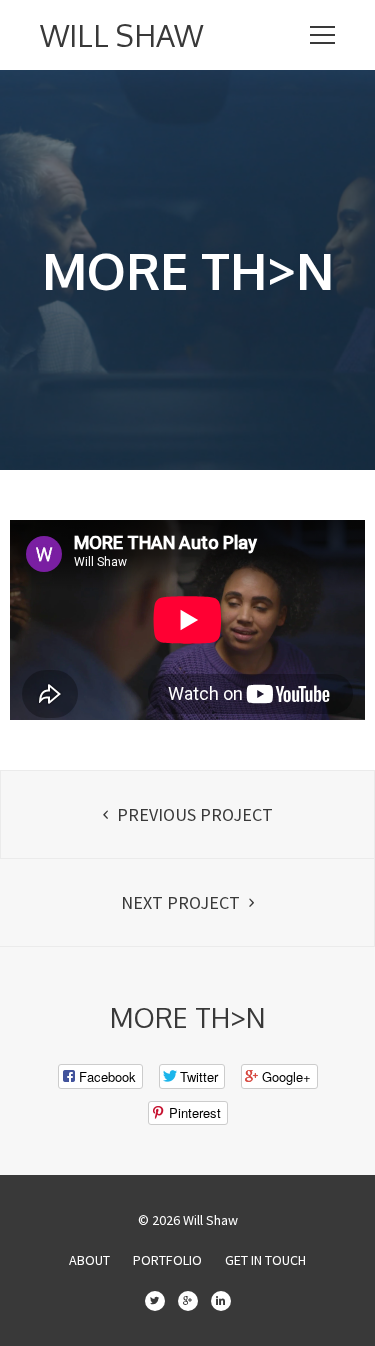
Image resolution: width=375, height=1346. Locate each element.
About (89, 1260)
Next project (182, 902)
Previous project (193, 814)
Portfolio (167, 1260)
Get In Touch (265, 1260)
